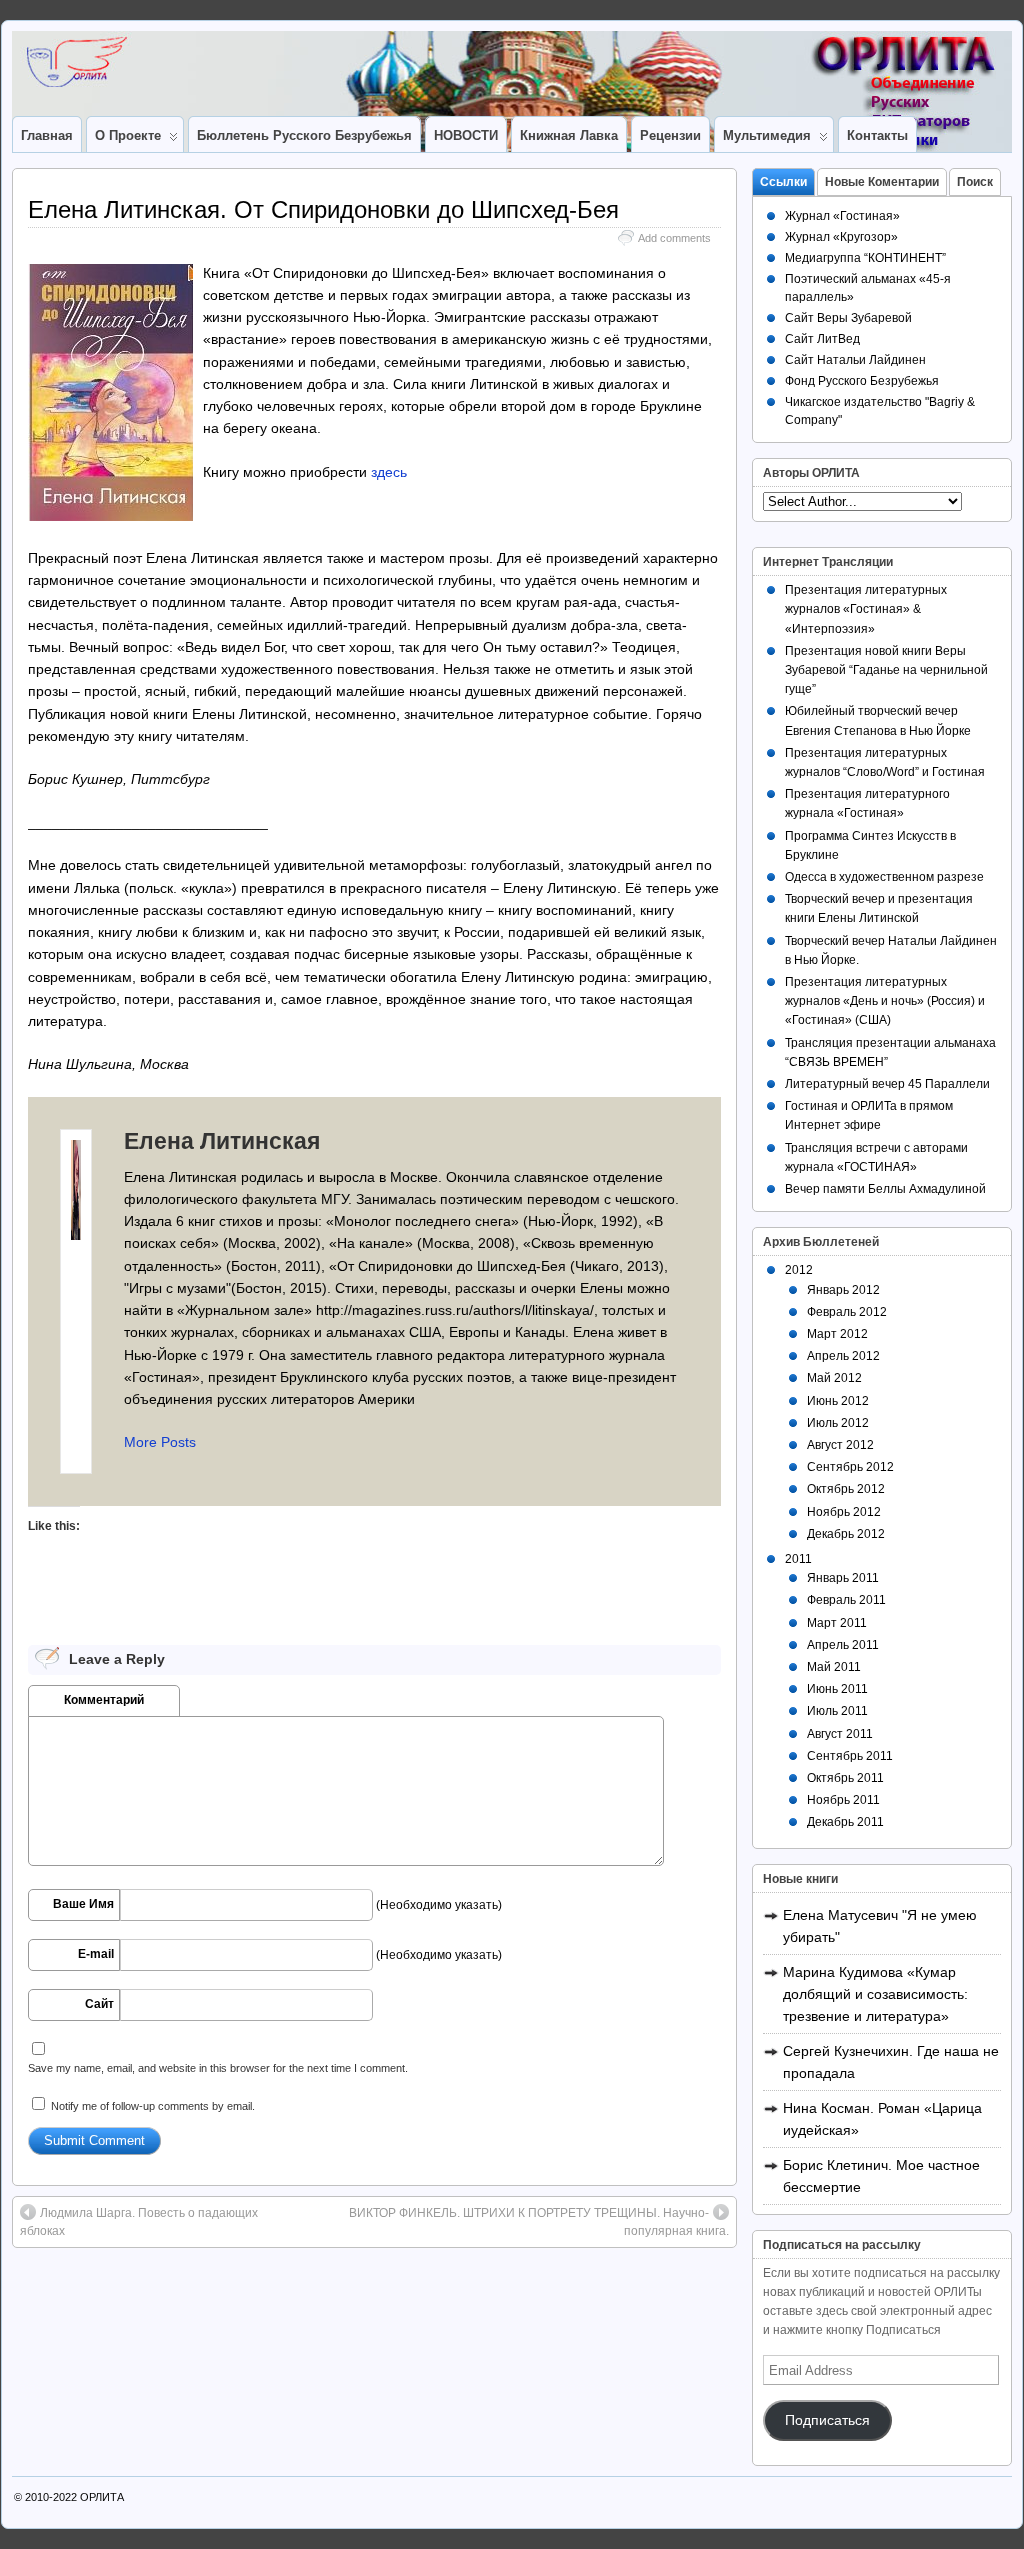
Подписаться (827, 2420)
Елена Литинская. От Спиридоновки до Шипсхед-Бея (323, 209)
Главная (47, 135)
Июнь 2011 (837, 1689)
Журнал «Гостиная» (842, 216)
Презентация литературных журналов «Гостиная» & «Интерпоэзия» (866, 609)
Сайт (99, 2004)
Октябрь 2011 (845, 1778)
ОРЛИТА (102, 2497)
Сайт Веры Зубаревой (848, 318)
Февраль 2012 (847, 1312)
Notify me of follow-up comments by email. (153, 2106)
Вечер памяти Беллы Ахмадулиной (885, 1189)
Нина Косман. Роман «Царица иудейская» (882, 2119)
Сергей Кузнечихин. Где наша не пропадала (891, 2062)
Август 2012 (840, 1445)
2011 (798, 1559)
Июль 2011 (837, 1711)
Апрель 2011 (843, 1645)
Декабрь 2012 (846, 1534)
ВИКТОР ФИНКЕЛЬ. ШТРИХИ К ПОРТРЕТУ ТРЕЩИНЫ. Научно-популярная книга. (539, 2222)
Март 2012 (837, 1334)
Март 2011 (837, 1623)
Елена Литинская (222, 1141)
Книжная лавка (569, 135)
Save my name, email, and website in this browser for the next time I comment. (218, 2068)
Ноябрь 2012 (844, 1512)
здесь (389, 472)
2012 (799, 1270)
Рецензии (670, 135)
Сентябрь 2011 (850, 1756)
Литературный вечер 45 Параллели (887, 1084)
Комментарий (104, 1700)
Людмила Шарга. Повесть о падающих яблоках (139, 2222)
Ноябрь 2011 (843, 1800)
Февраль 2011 (846, 1600)
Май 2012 (834, 1378)
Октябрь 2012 (846, 1489)
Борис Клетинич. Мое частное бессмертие (881, 2176)
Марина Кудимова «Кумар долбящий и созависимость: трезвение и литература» (875, 1994)
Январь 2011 (843, 1578)
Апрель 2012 (843, 1356)
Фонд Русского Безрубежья (862, 381)
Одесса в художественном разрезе (884, 877)
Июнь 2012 (838, 1401)
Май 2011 (834, 1667)
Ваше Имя (83, 1904)
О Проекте (128, 135)
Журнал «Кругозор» (841, 237)
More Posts (160, 1442)
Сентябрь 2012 (850, 1467)
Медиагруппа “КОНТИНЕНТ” (865, 258)
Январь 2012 (843, 1290)
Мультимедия (767, 135)
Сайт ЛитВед (822, 339)
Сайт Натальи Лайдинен (855, 360)
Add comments (674, 238)
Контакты (877, 135)
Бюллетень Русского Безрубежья (304, 135)
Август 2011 (840, 1734)
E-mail (96, 1954)
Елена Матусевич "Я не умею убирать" (880, 1926)
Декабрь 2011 (845, 1822)
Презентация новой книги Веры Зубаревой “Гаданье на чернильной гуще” (886, 670)
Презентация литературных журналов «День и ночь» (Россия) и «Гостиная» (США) (885, 1001)
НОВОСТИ (466, 135)
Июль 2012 (838, 1423)
